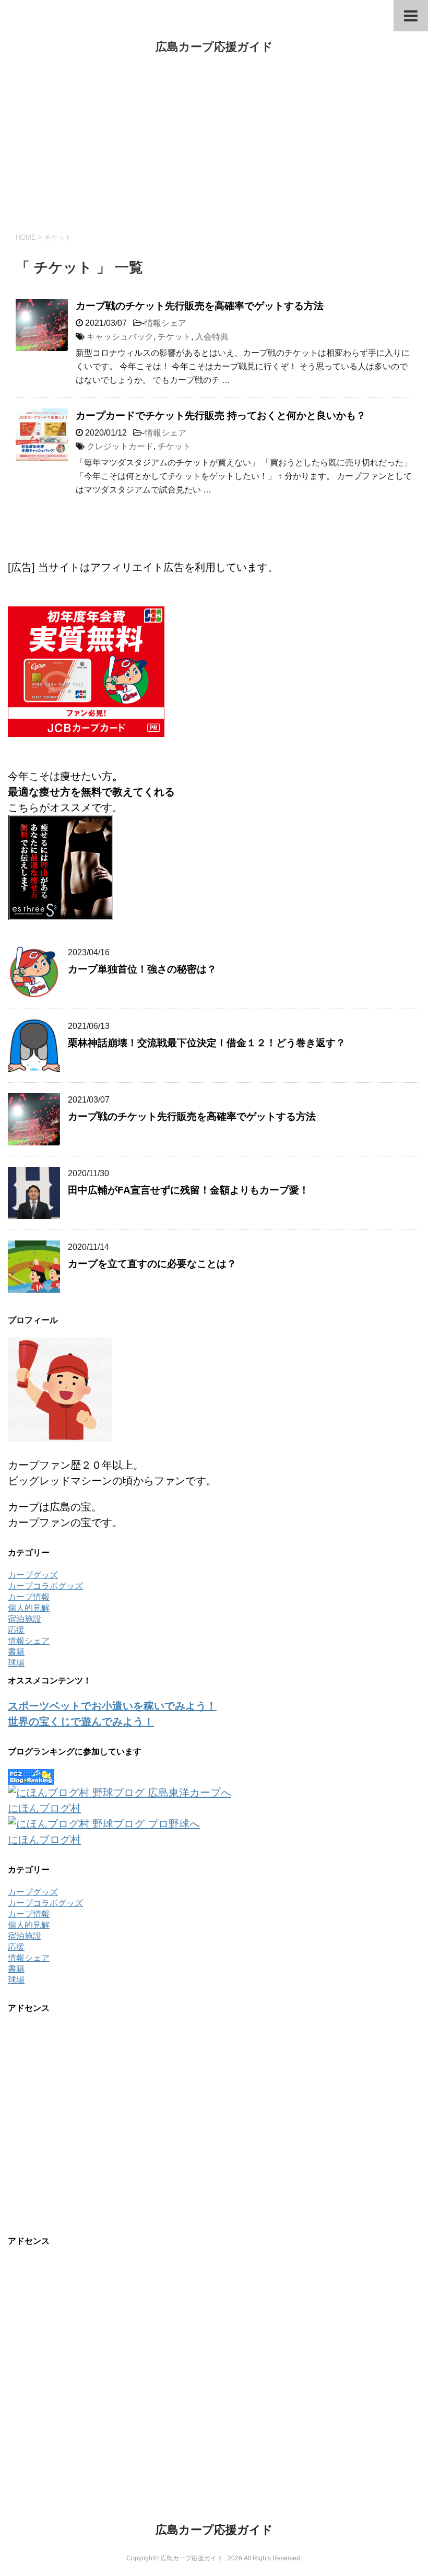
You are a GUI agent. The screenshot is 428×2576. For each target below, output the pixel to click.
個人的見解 (29, 1608)
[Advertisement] (214, 144)
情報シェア (165, 323)
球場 (16, 1663)
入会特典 (212, 337)
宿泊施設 (25, 1619)
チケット (174, 337)
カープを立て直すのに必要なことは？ (152, 1264)
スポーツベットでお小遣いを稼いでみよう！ (112, 1706)
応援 (16, 1630)
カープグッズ (33, 1575)
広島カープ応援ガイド (214, 47)
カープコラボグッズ (45, 1586)
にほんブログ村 (44, 1808)
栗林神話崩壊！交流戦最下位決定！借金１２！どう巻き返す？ (207, 1043)
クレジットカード (120, 446)
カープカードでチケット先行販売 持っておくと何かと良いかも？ (221, 415)
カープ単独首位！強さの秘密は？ (142, 969)
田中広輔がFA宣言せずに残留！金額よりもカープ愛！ (188, 1190)
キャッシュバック (120, 337)
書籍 (16, 1652)
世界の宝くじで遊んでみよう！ (81, 1722)
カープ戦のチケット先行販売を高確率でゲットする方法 (200, 306)
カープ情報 (29, 1597)
